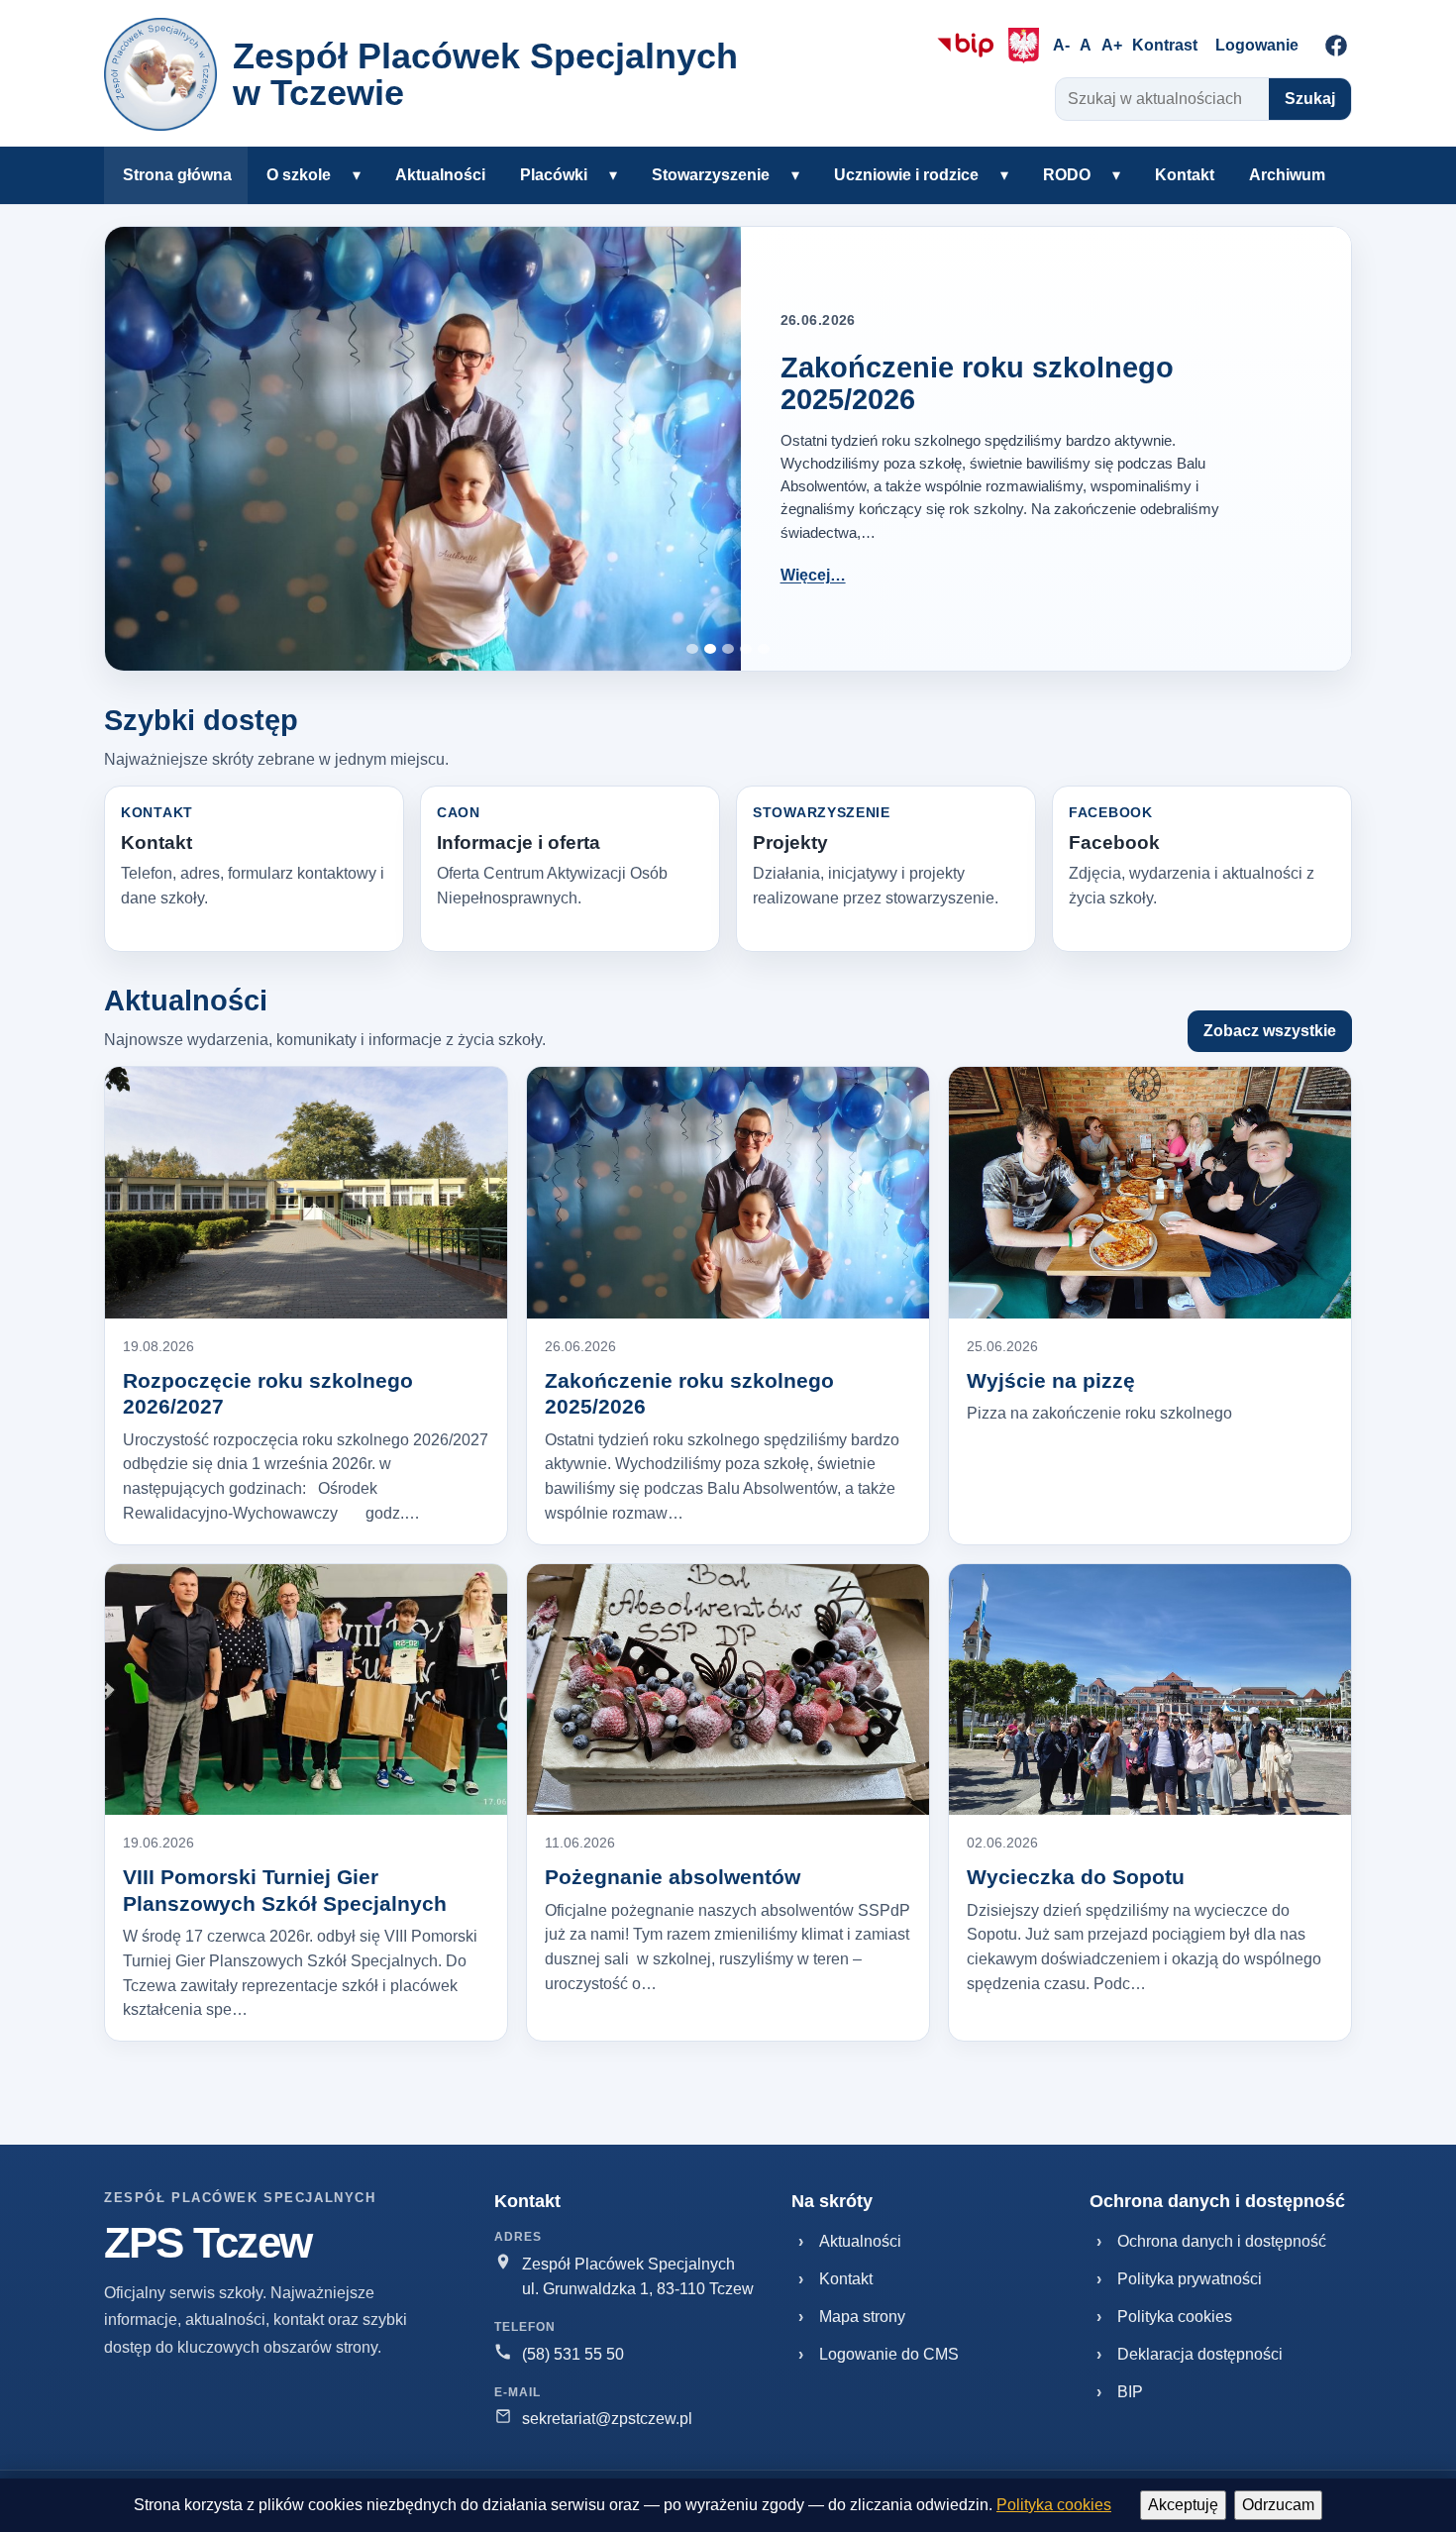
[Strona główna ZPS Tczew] (160, 74)
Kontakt (1185, 175)
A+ (1112, 45)
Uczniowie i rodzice (906, 175)
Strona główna (177, 175)
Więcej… (813, 575)
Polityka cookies (1054, 2505)
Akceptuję (1183, 2505)
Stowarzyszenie (711, 175)
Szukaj (1310, 99)
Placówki (554, 175)
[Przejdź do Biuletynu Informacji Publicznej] (966, 46)
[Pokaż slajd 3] (728, 649)
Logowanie (1257, 46)
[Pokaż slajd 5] (764, 649)
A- (1061, 45)
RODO (1067, 175)
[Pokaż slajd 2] (710, 649)
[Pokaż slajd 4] (746, 649)
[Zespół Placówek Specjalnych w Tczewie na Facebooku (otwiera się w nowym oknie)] (1336, 46)
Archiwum (1287, 175)
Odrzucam (1278, 2505)
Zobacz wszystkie (1270, 1031)
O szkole (299, 175)
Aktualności (440, 175)
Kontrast (1165, 45)
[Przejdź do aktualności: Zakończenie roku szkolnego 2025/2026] (423, 449)
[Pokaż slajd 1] (692, 649)
